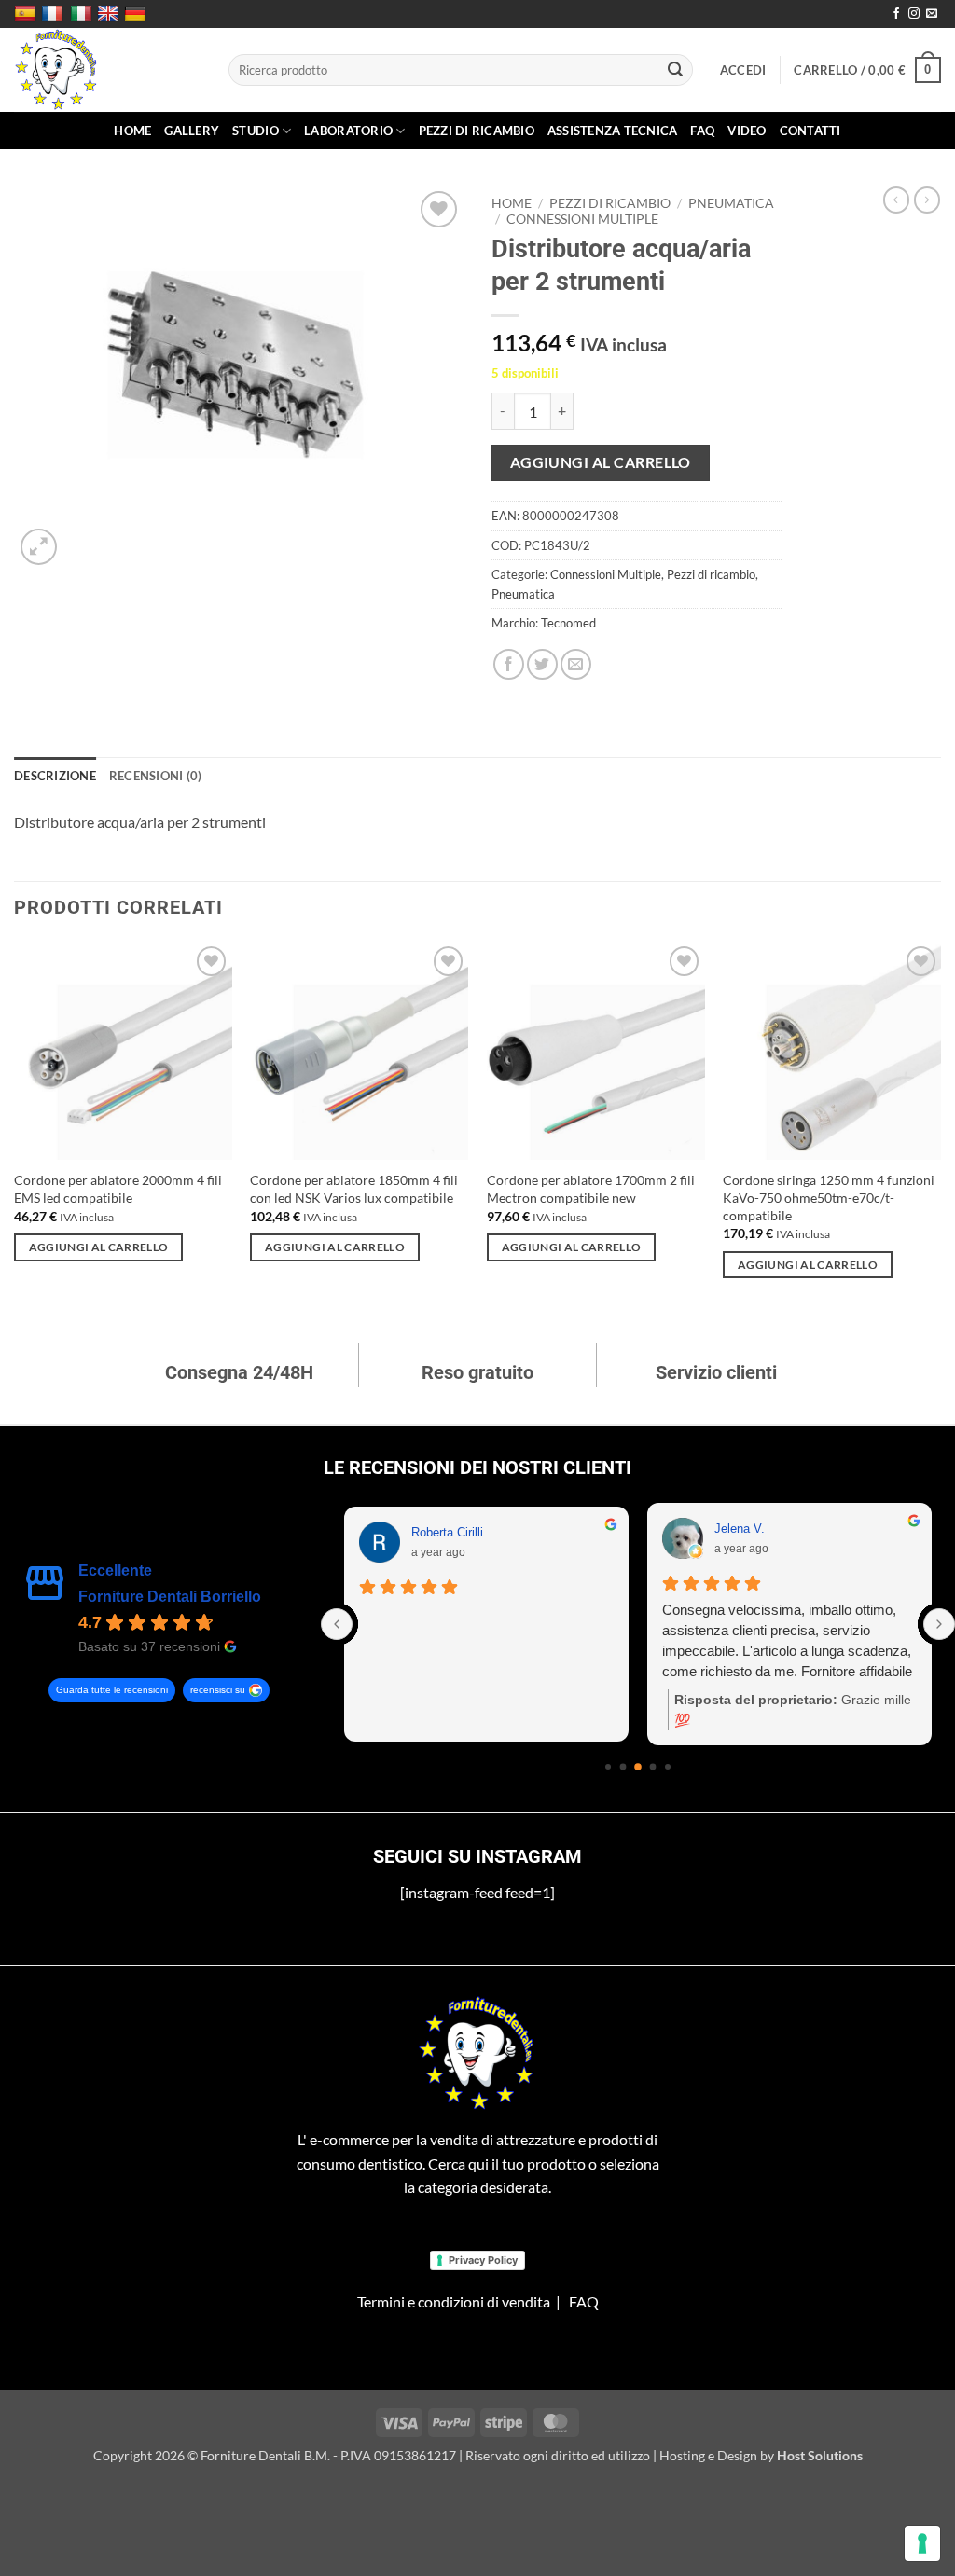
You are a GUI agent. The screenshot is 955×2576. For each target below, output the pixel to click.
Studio (256, 131)
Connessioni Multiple (582, 219)
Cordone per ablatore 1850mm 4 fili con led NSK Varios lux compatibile (354, 1189)
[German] (138, 14)
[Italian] (83, 14)
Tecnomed (568, 623)
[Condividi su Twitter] (542, 664)
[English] (111, 14)
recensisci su (218, 1690)
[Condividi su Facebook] (509, 664)
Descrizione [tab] (55, 776)
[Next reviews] (939, 1624)
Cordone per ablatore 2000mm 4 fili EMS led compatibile (118, 1189)
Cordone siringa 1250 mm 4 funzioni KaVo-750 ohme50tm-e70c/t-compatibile (829, 1197)
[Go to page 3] (623, 1767)
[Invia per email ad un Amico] (576, 664)
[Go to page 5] (653, 1767)
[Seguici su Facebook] (896, 14)
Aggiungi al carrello (601, 462)
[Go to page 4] (638, 1767)
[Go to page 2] (608, 1767)
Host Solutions (820, 2455)
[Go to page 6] (668, 1767)
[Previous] (15, 1127)
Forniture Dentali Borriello (170, 1597)
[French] (55, 14)
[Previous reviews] (337, 1624)
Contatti (810, 131)
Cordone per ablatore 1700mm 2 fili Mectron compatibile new (591, 1189)
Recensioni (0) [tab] (156, 776)
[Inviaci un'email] (932, 14)
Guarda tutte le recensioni (112, 1690)
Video (747, 131)
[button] (743, 70)
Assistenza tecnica (613, 131)
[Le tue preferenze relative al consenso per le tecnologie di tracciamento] (922, 2543)
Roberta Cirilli (447, 1532)
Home (132, 131)
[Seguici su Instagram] (914, 14)
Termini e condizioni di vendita (454, 2301)
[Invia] (675, 70)
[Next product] (896, 200)
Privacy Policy (483, 2260)
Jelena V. (740, 1529)
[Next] (940, 1127)
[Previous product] (927, 200)
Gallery (192, 131)
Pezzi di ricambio (477, 131)
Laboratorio (348, 131)
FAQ (702, 131)
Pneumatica (731, 203)
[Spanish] (28, 14)
